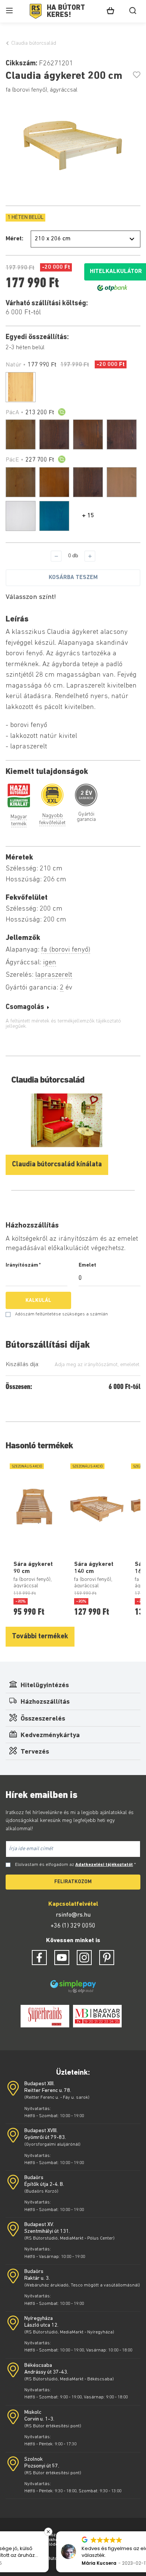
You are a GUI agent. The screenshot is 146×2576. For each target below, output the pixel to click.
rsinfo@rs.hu (73, 1915)
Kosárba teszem (73, 578)
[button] (142, 2532)
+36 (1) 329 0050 (73, 1926)
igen (50, 963)
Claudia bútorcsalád (34, 43)
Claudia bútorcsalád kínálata (57, 1165)
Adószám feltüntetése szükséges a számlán (61, 1314)
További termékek (40, 1637)
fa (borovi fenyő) (66, 950)
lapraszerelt (54, 975)
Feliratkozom (73, 1882)
